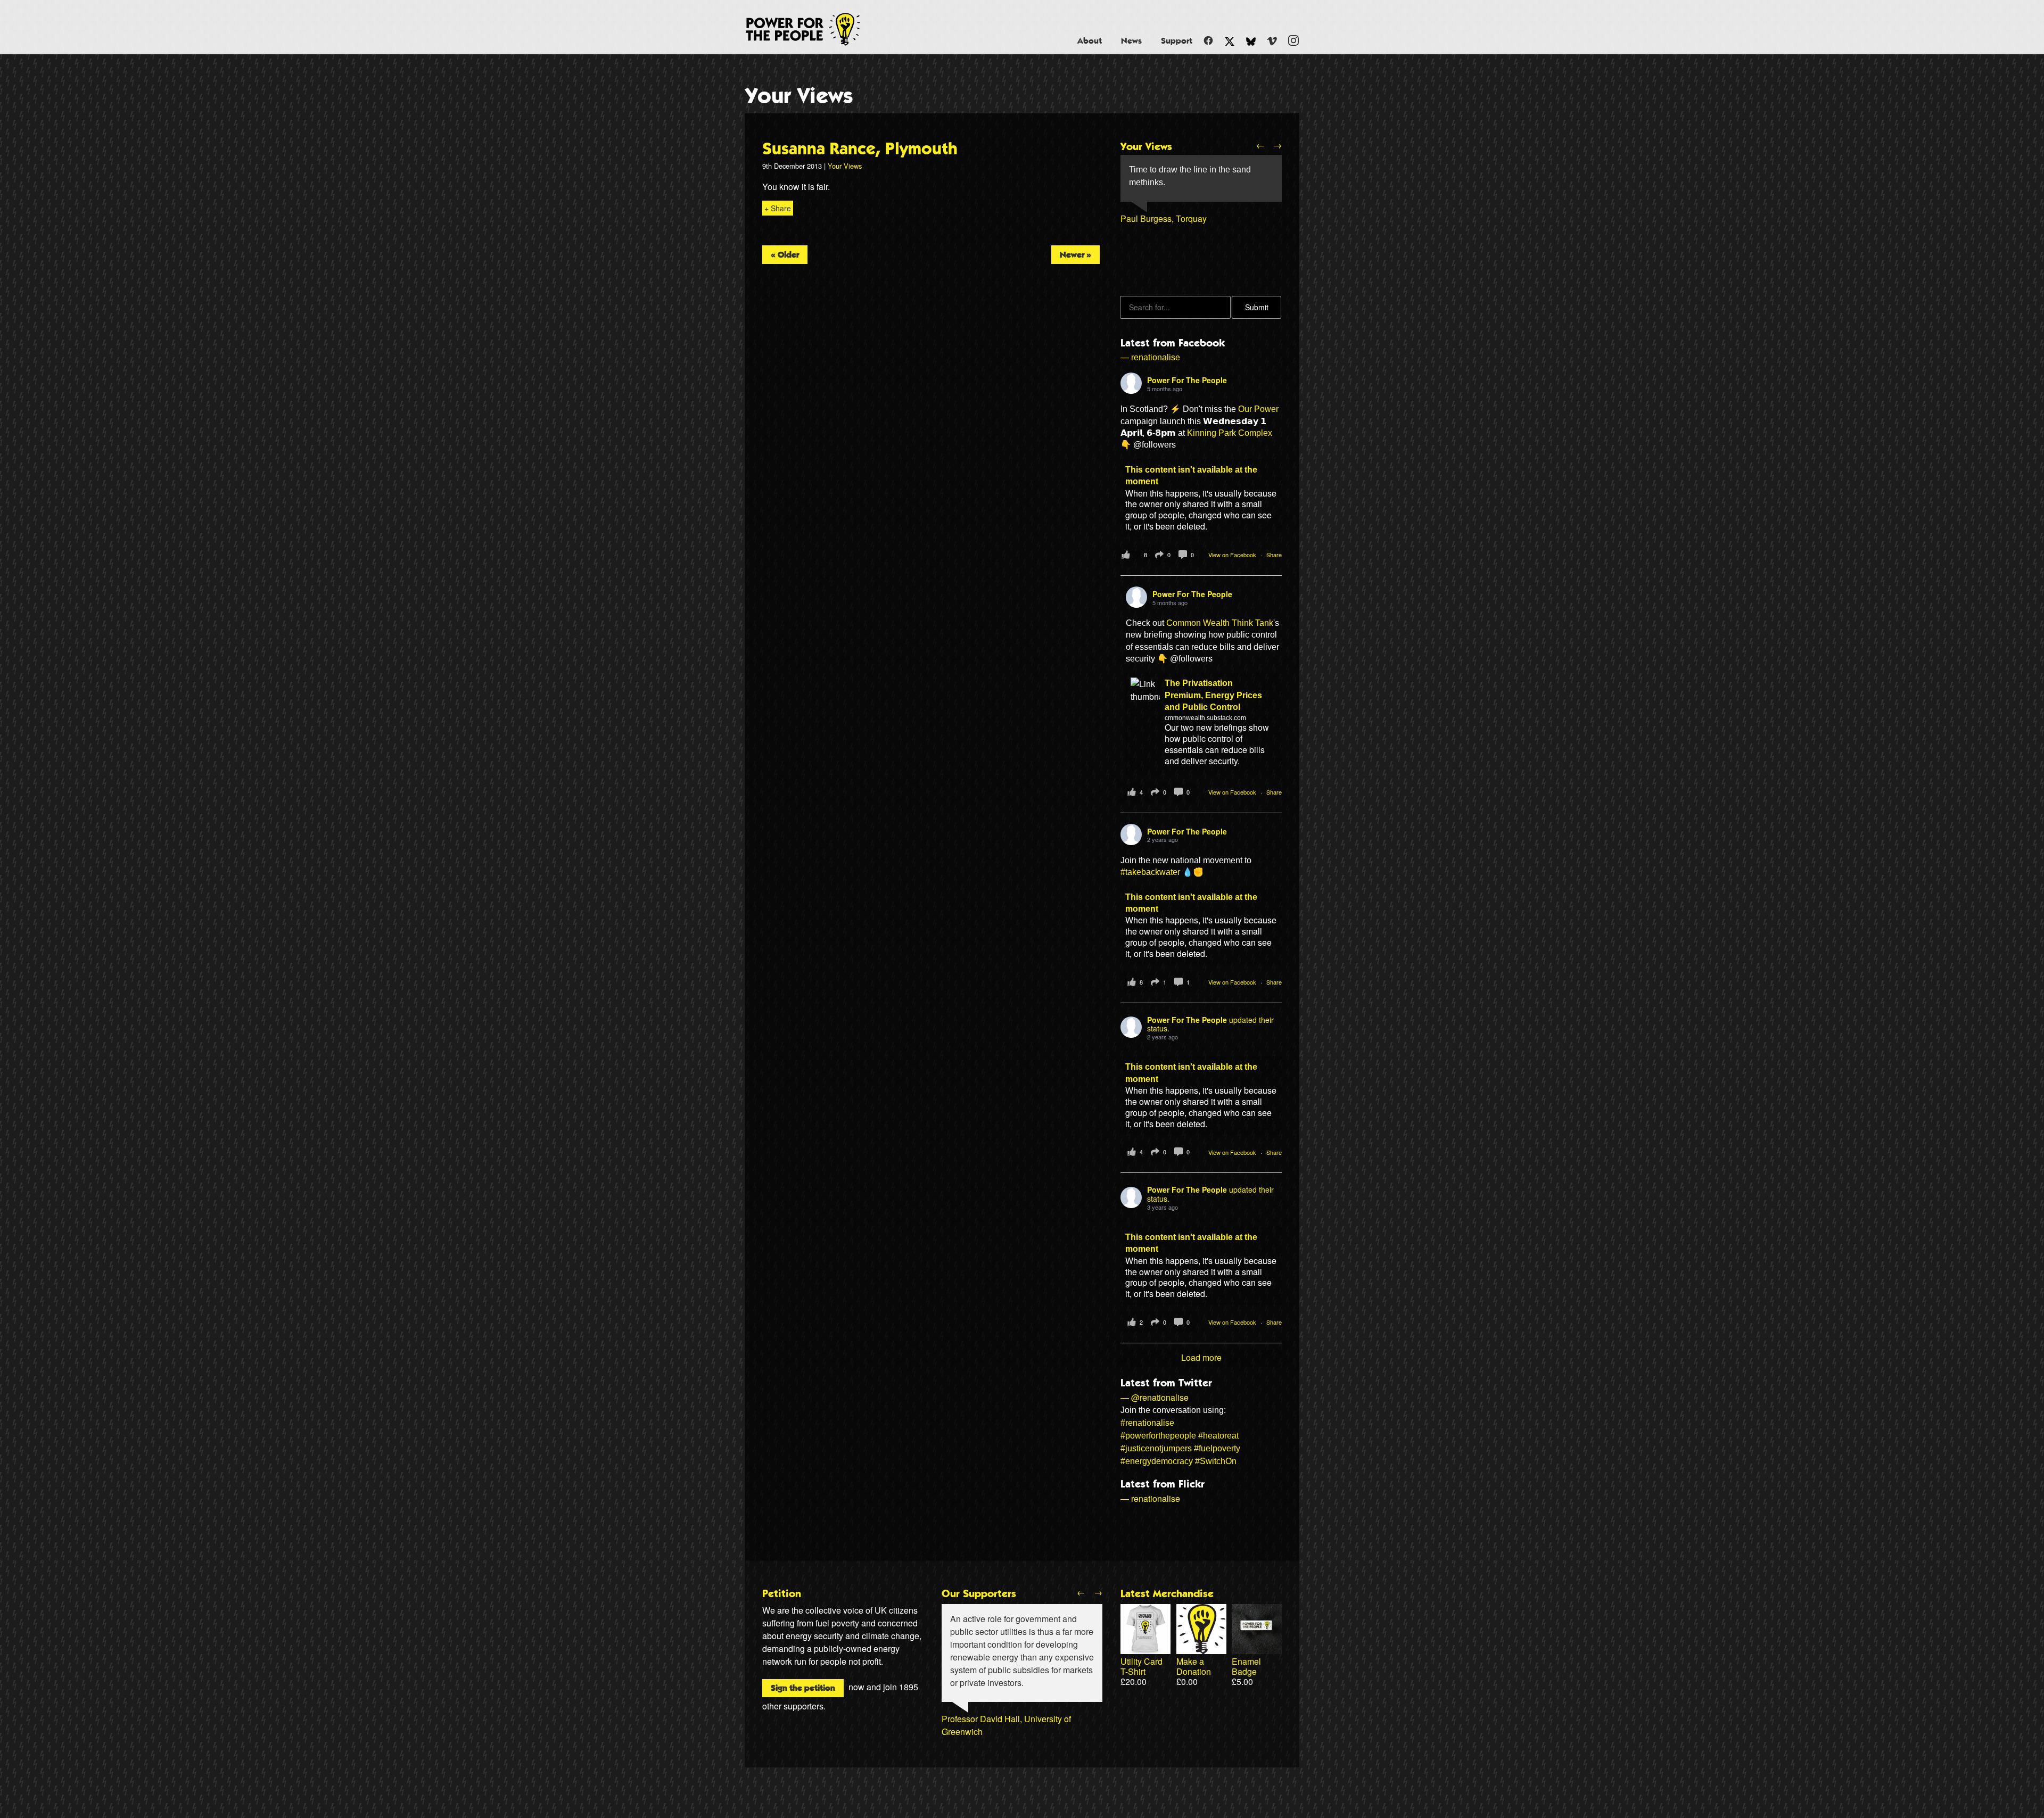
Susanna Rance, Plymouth (860, 149)
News (1131, 41)
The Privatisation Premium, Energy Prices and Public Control (1213, 695)
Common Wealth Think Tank (1220, 623)
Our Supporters (979, 1594)
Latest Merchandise (1167, 1594)
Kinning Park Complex (1230, 433)
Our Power (1258, 409)
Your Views (799, 96)
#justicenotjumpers (1156, 1448)
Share (1274, 555)
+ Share (778, 208)
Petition (782, 1594)
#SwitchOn (1216, 1461)
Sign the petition (803, 1688)
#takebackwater (1150, 872)
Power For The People (815, 29)
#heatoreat (1218, 1436)
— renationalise (1150, 357)
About (1090, 41)
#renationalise (1147, 1423)
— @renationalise (1155, 1397)
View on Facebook (1233, 555)
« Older (785, 255)
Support (1177, 41)
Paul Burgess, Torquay (1164, 218)
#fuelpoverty (1217, 1448)
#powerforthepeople (1158, 1436)
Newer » (1075, 255)
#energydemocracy (1157, 1461)
